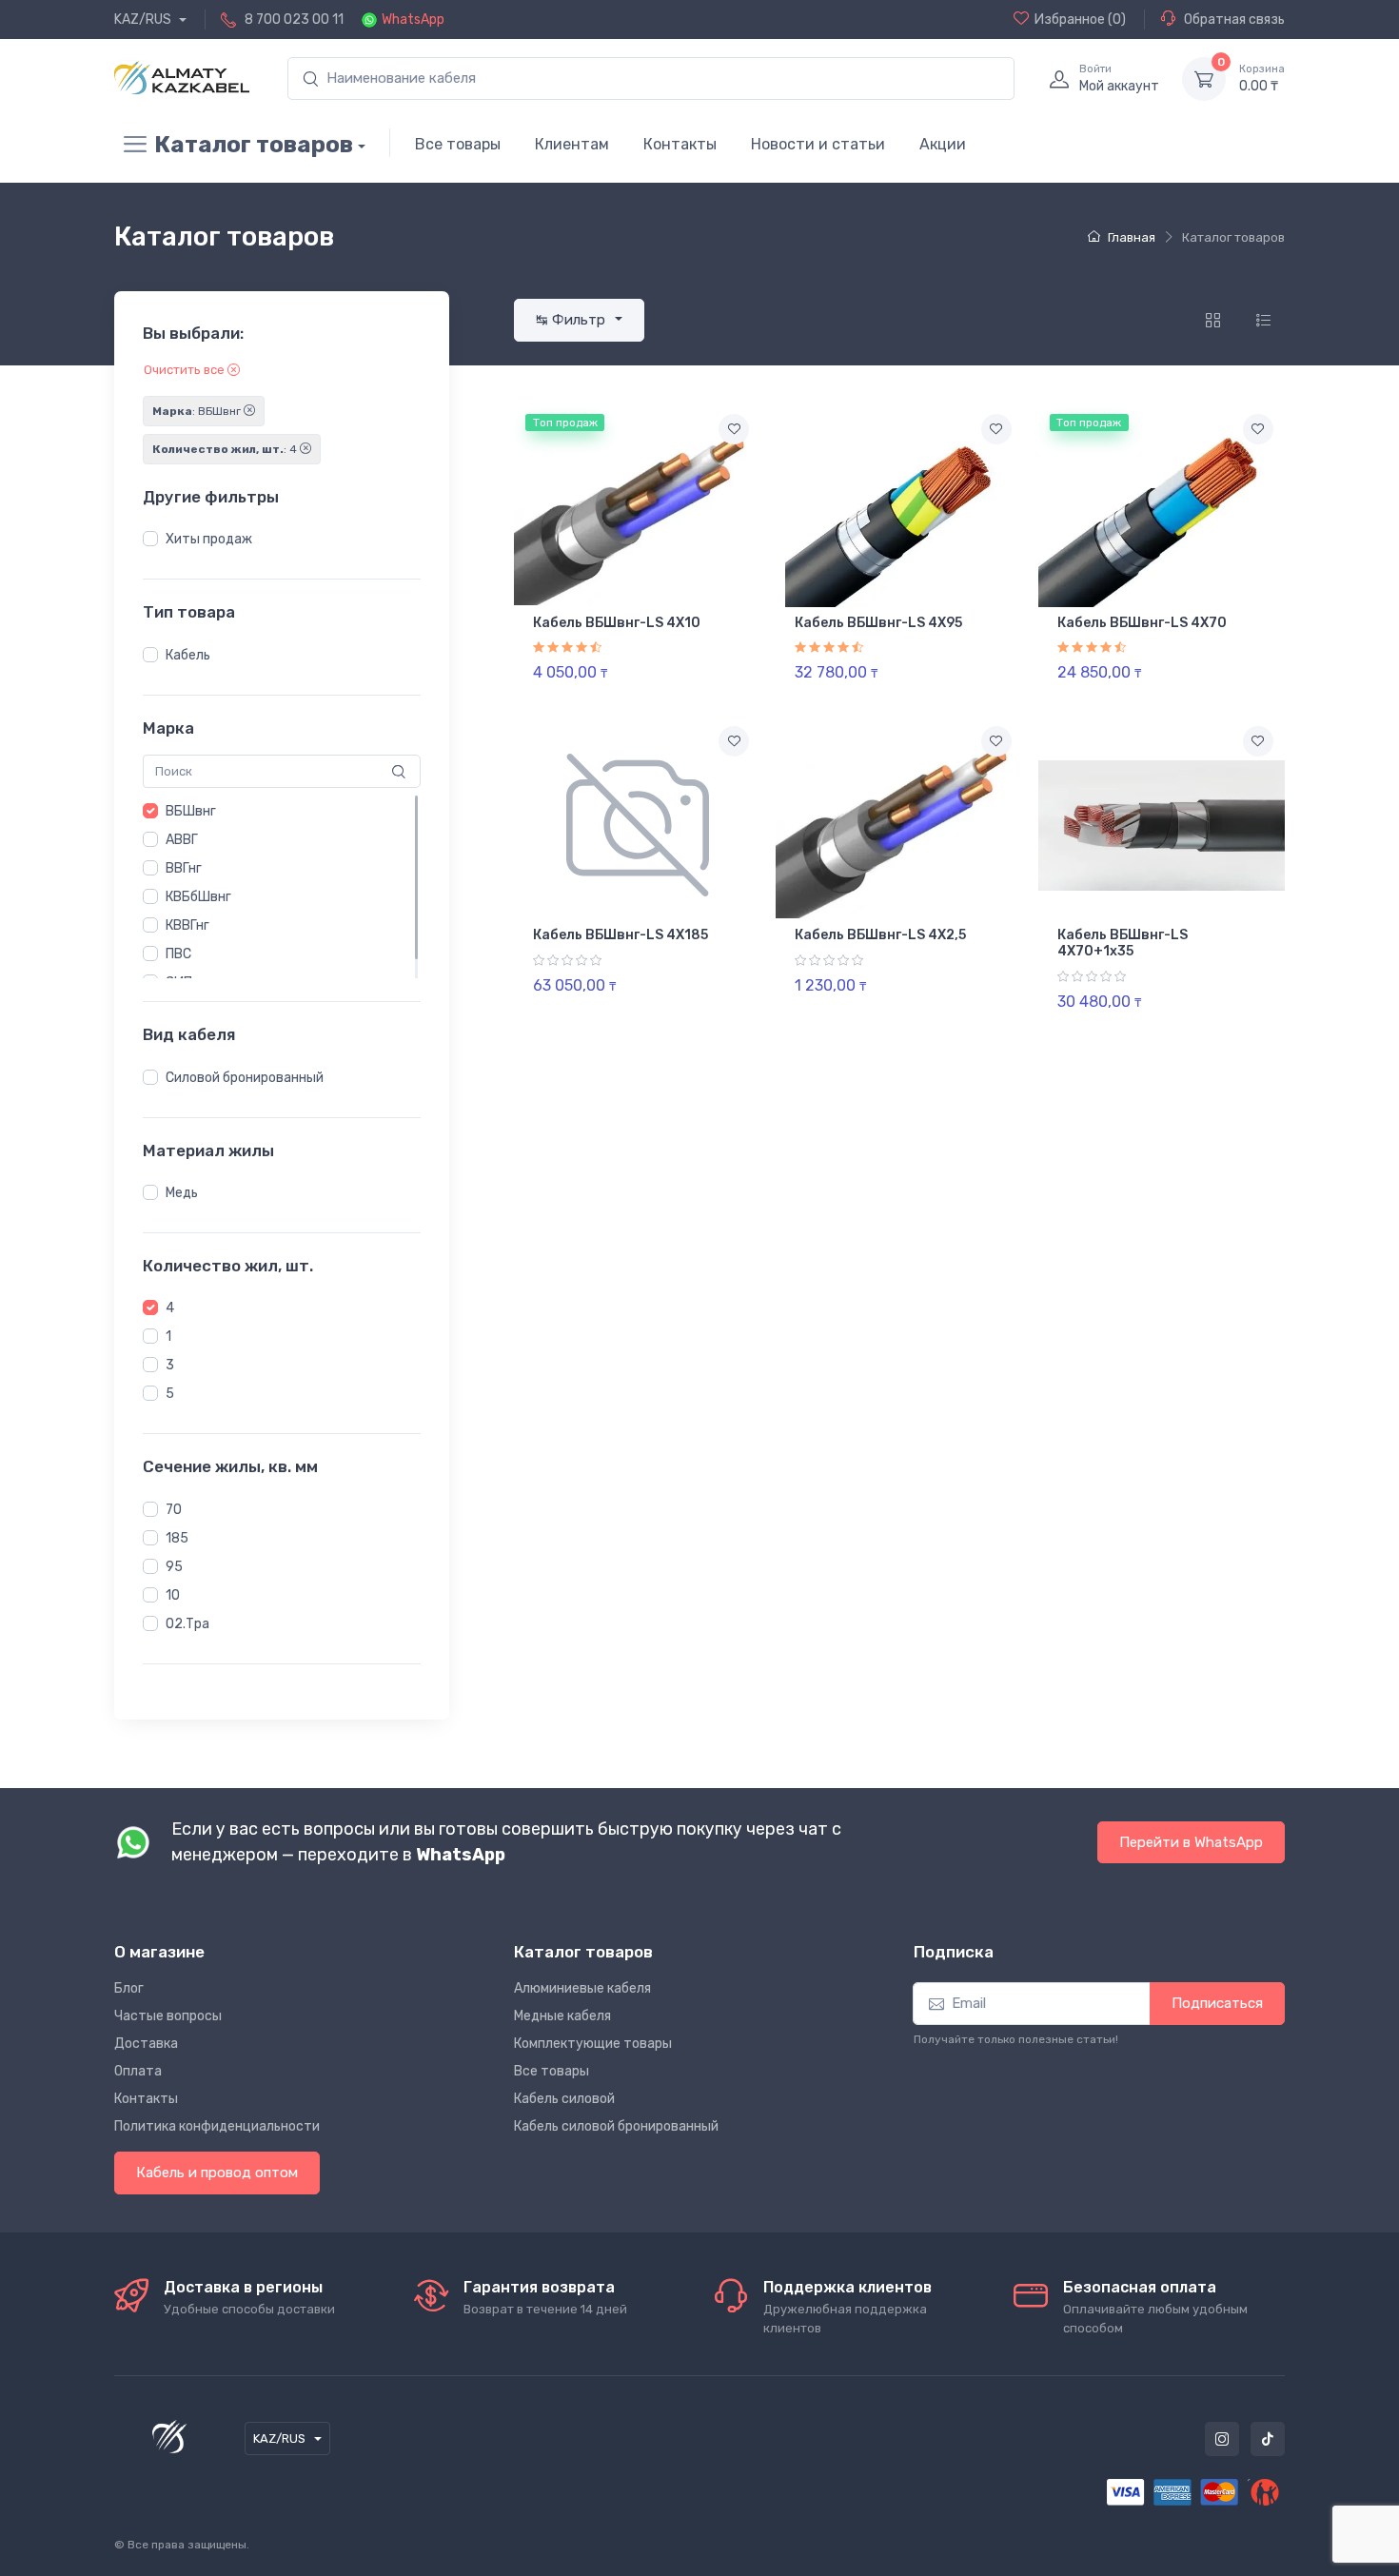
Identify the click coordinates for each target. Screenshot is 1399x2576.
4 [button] (170, 1308)
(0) (1080, 20)
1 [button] (168, 1337)
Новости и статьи (818, 144)
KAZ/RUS (144, 20)
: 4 (226, 449)
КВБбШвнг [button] (198, 897)
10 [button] (173, 1595)
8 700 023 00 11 (294, 20)
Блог (129, 1988)
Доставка (146, 2044)
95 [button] (174, 1567)
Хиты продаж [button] (209, 539)
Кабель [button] (188, 655)
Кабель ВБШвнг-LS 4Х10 (617, 623)
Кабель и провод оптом (217, 2173)
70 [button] (174, 1510)
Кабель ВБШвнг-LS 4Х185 (621, 935)
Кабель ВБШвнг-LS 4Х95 (878, 623)
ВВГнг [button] (184, 868)
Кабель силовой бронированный (616, 2126)
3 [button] (170, 1365)
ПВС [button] (178, 954)
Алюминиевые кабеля (582, 1988)
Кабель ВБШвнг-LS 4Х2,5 (880, 935)
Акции (943, 144)
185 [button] (177, 1538)
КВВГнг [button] (187, 925)
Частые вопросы (168, 2016)
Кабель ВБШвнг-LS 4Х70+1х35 (1123, 943)
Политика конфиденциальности (217, 2126)
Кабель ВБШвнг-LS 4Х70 (1142, 623)
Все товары (458, 144)
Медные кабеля (562, 2016)
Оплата (138, 2071)
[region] (282, 540)
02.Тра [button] (187, 1624)
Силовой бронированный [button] (245, 1078)
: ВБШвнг (198, 411)
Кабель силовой (564, 2099)
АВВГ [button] (182, 840)
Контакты (680, 144)
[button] (150, 539)
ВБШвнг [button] (191, 811)
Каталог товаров (254, 145)
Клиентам (572, 144)
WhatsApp (413, 20)
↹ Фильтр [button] (572, 320)
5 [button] (170, 1394)
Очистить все (186, 370)
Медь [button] (182, 1193)
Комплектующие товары (593, 2044)
